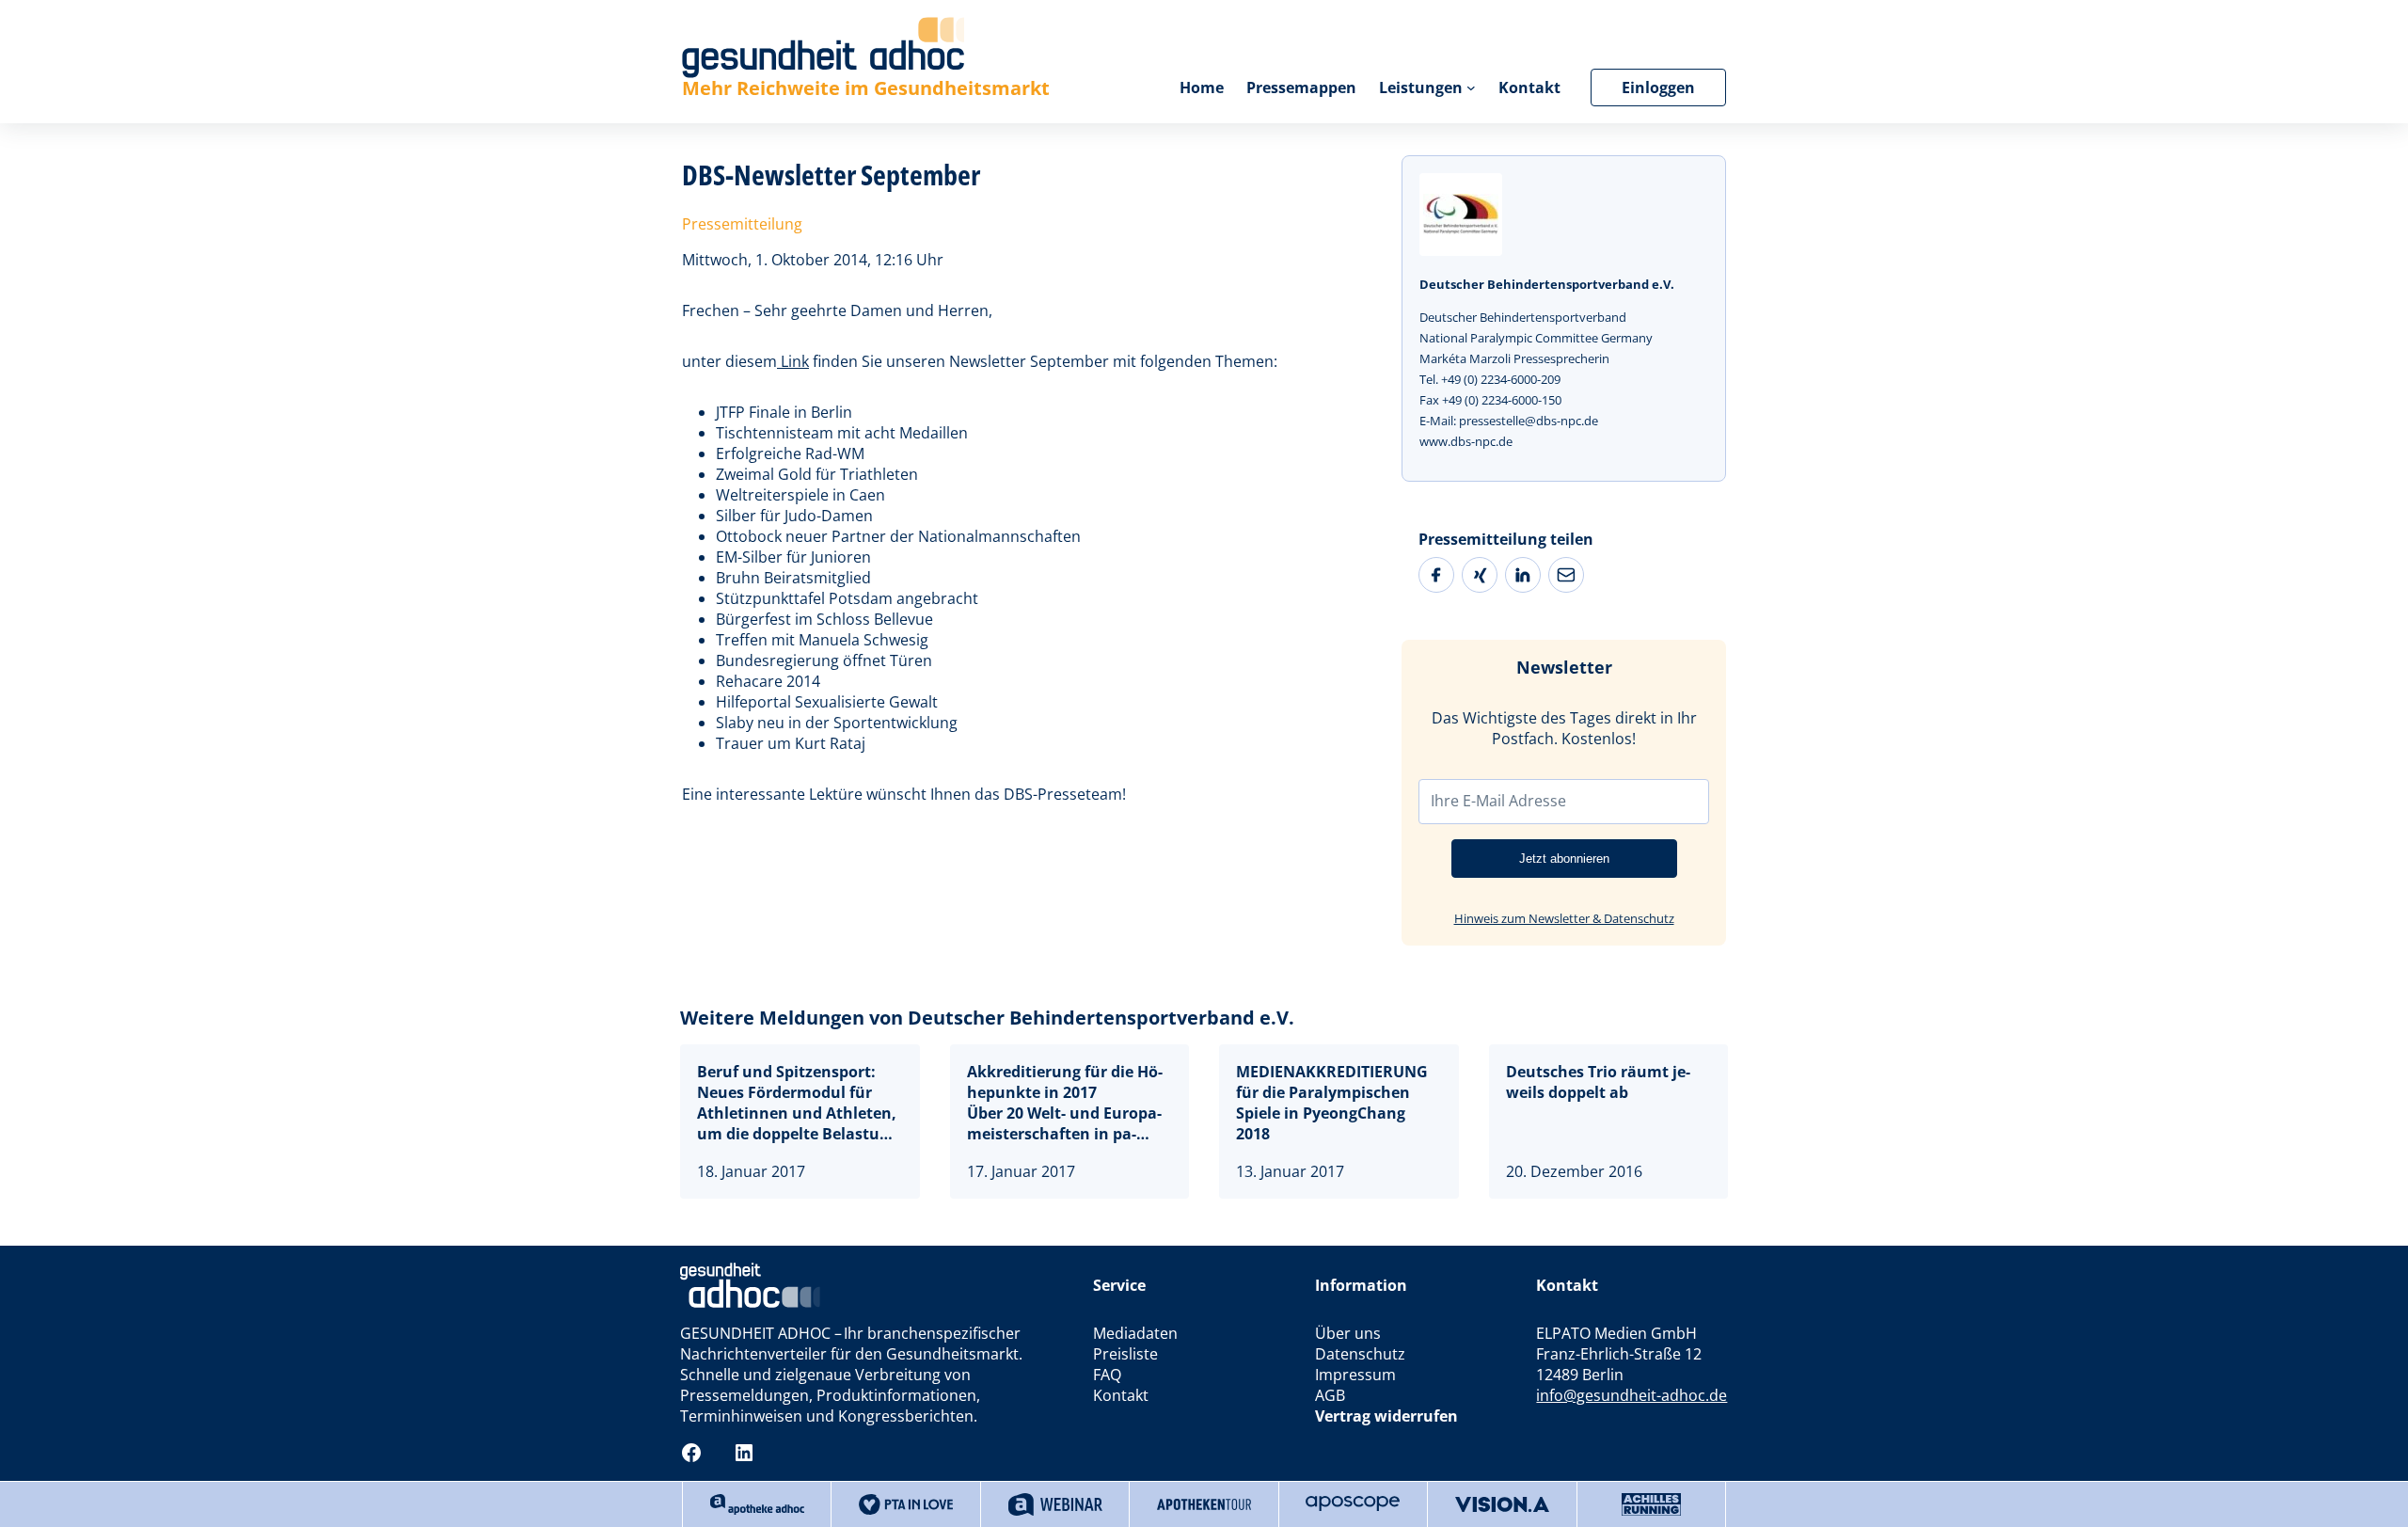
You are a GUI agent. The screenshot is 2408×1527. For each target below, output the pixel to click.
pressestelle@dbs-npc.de (1529, 421)
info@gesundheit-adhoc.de (1632, 1395)
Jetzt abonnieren (1564, 859)
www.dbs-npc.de (1466, 441)
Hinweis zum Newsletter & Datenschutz (1564, 918)
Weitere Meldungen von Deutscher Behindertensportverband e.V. (987, 1018)
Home (1202, 87)
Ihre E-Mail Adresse (1498, 801)
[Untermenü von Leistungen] (1471, 87)
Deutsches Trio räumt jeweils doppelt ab (1598, 1082)
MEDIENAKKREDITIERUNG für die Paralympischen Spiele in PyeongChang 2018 (1332, 1103)
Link (793, 361)
